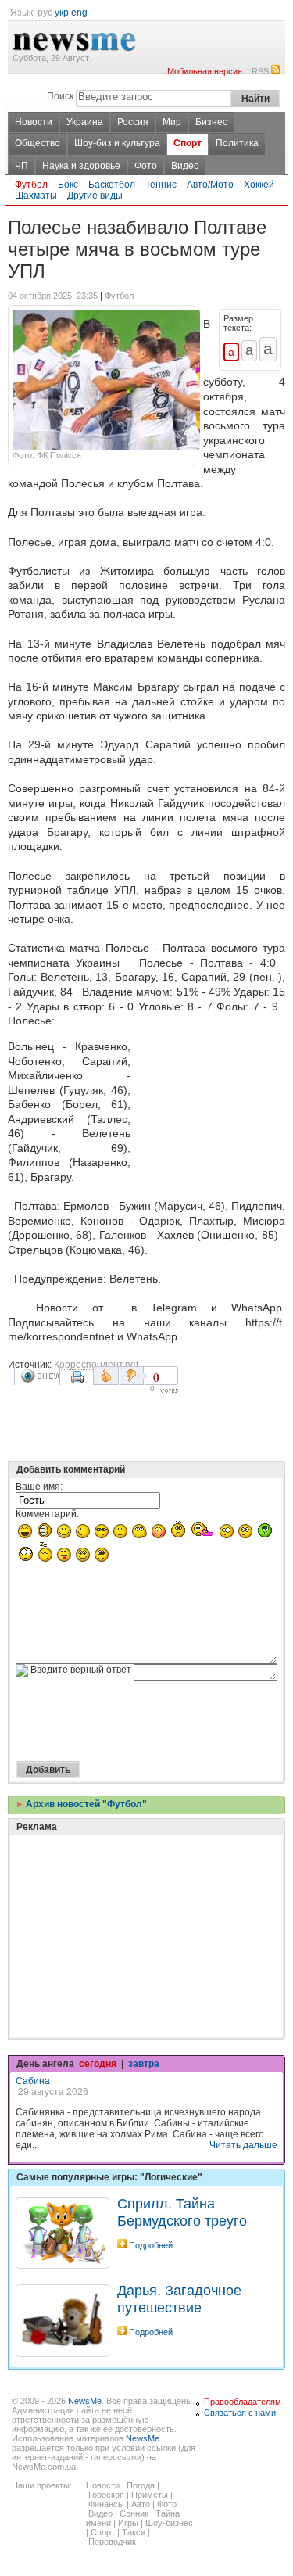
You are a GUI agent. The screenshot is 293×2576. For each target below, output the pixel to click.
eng (79, 13)
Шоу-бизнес (169, 2523)
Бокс (68, 185)
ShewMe (40, 1376)
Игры (128, 2523)
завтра (144, 2064)
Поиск (60, 96)
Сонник (134, 2513)
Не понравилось (133, 1376)
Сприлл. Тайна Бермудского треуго (182, 2212)
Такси (134, 2532)
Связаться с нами (240, 2413)
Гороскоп (106, 2495)
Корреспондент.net (96, 1365)
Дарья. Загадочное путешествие (179, 2299)
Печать (79, 1383)
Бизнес (211, 122)
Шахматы (36, 196)
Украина (85, 122)
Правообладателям (243, 2402)
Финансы (106, 2504)
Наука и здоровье (81, 166)
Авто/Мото (210, 185)
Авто (141, 2504)
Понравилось (106, 1376)
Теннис (161, 185)
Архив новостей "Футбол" (85, 1804)
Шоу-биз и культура (117, 143)
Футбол (31, 185)
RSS (260, 71)
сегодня (98, 2064)
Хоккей (259, 185)
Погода (141, 2485)
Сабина (33, 2081)
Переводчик (112, 2542)
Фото (146, 166)
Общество (38, 143)
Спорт (188, 143)
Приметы (150, 2495)
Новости (34, 122)
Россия (133, 122)
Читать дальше (243, 2145)
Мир (172, 122)
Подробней (151, 2245)
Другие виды (95, 196)
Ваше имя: (39, 1487)
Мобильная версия (205, 71)
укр (62, 13)
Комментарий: (47, 1514)
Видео (185, 166)
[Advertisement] (211, 1100)
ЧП (21, 166)
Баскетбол (112, 185)
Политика (237, 143)
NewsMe (85, 2401)
